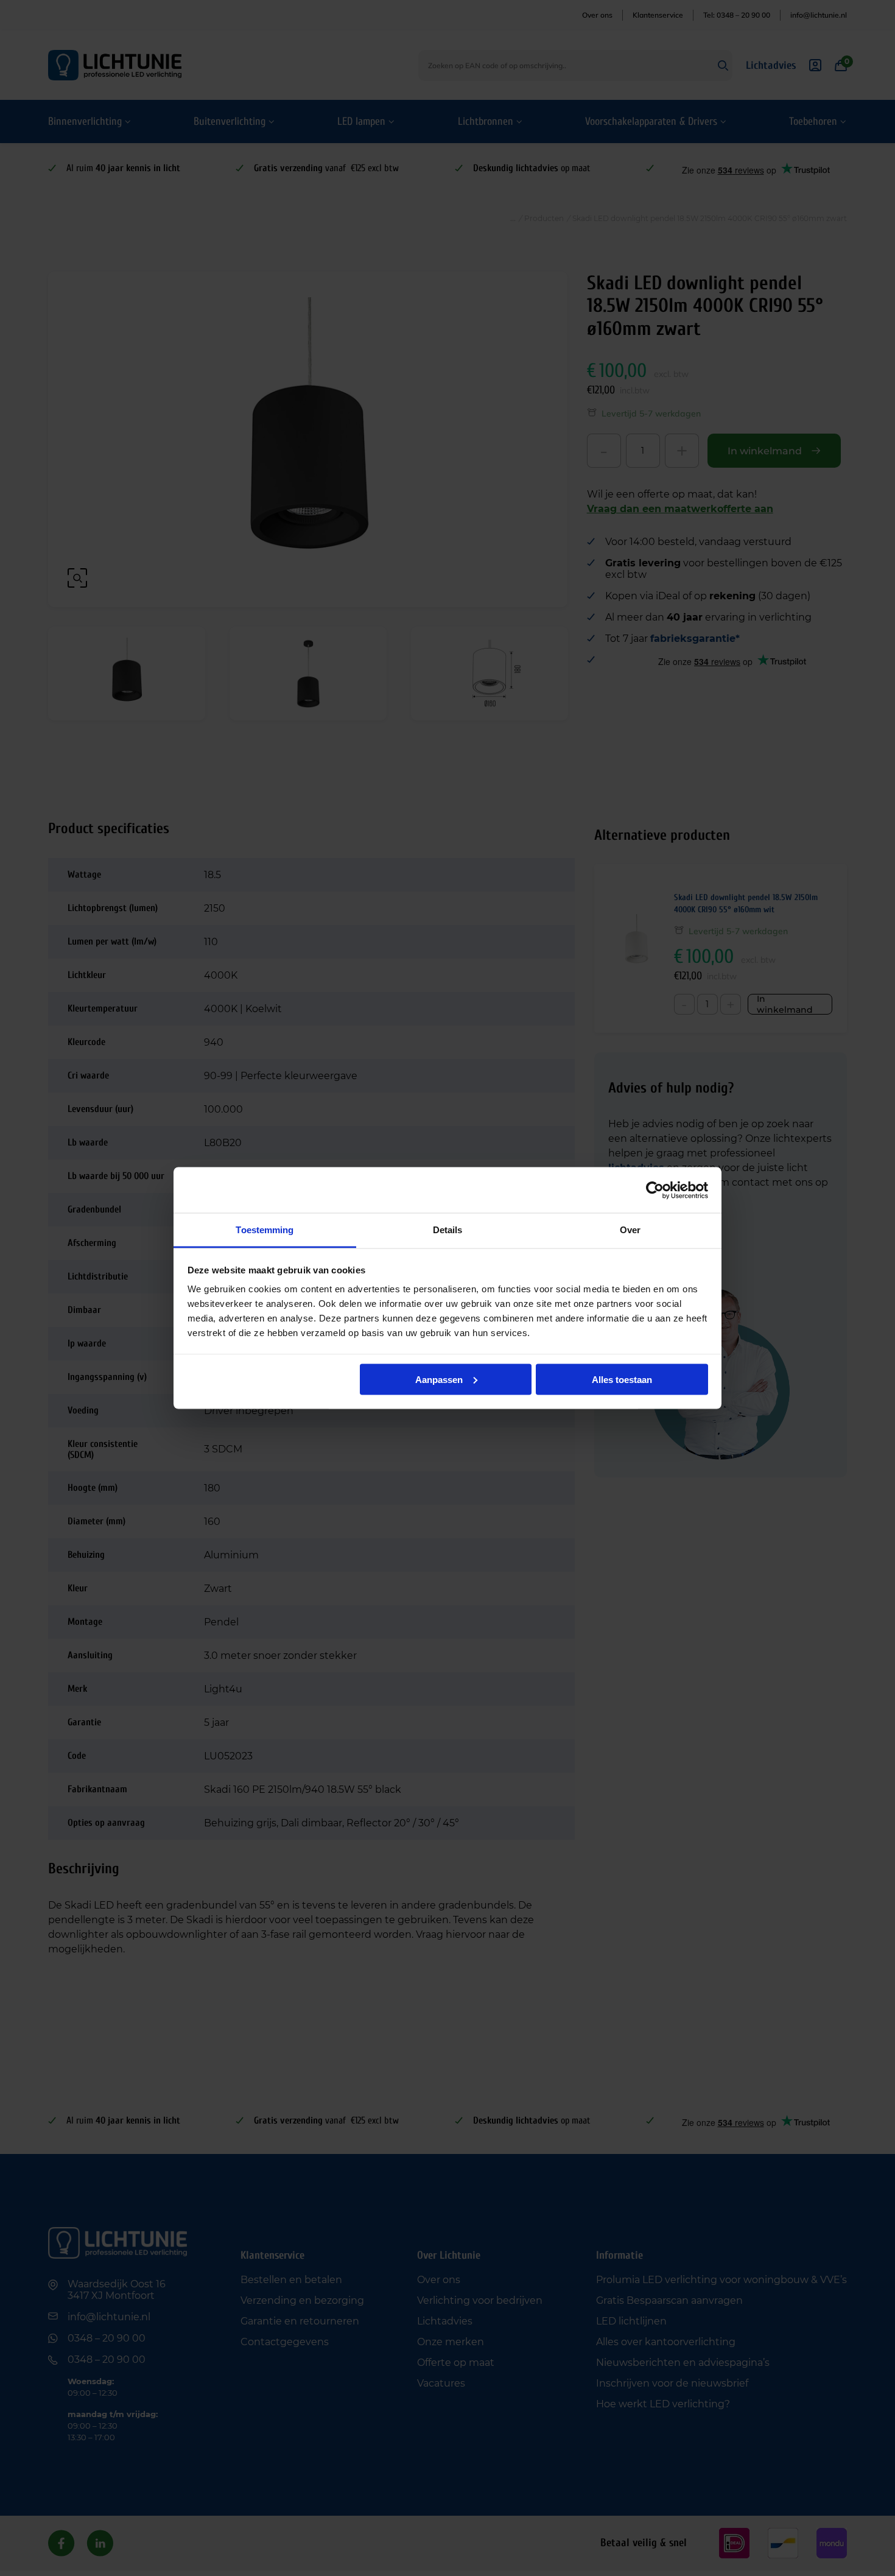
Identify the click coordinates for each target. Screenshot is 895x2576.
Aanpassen (439, 1379)
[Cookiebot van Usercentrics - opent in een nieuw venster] (655, 1190)
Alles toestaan (622, 1379)
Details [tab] (448, 1230)
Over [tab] (630, 1230)
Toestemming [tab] (265, 1230)
